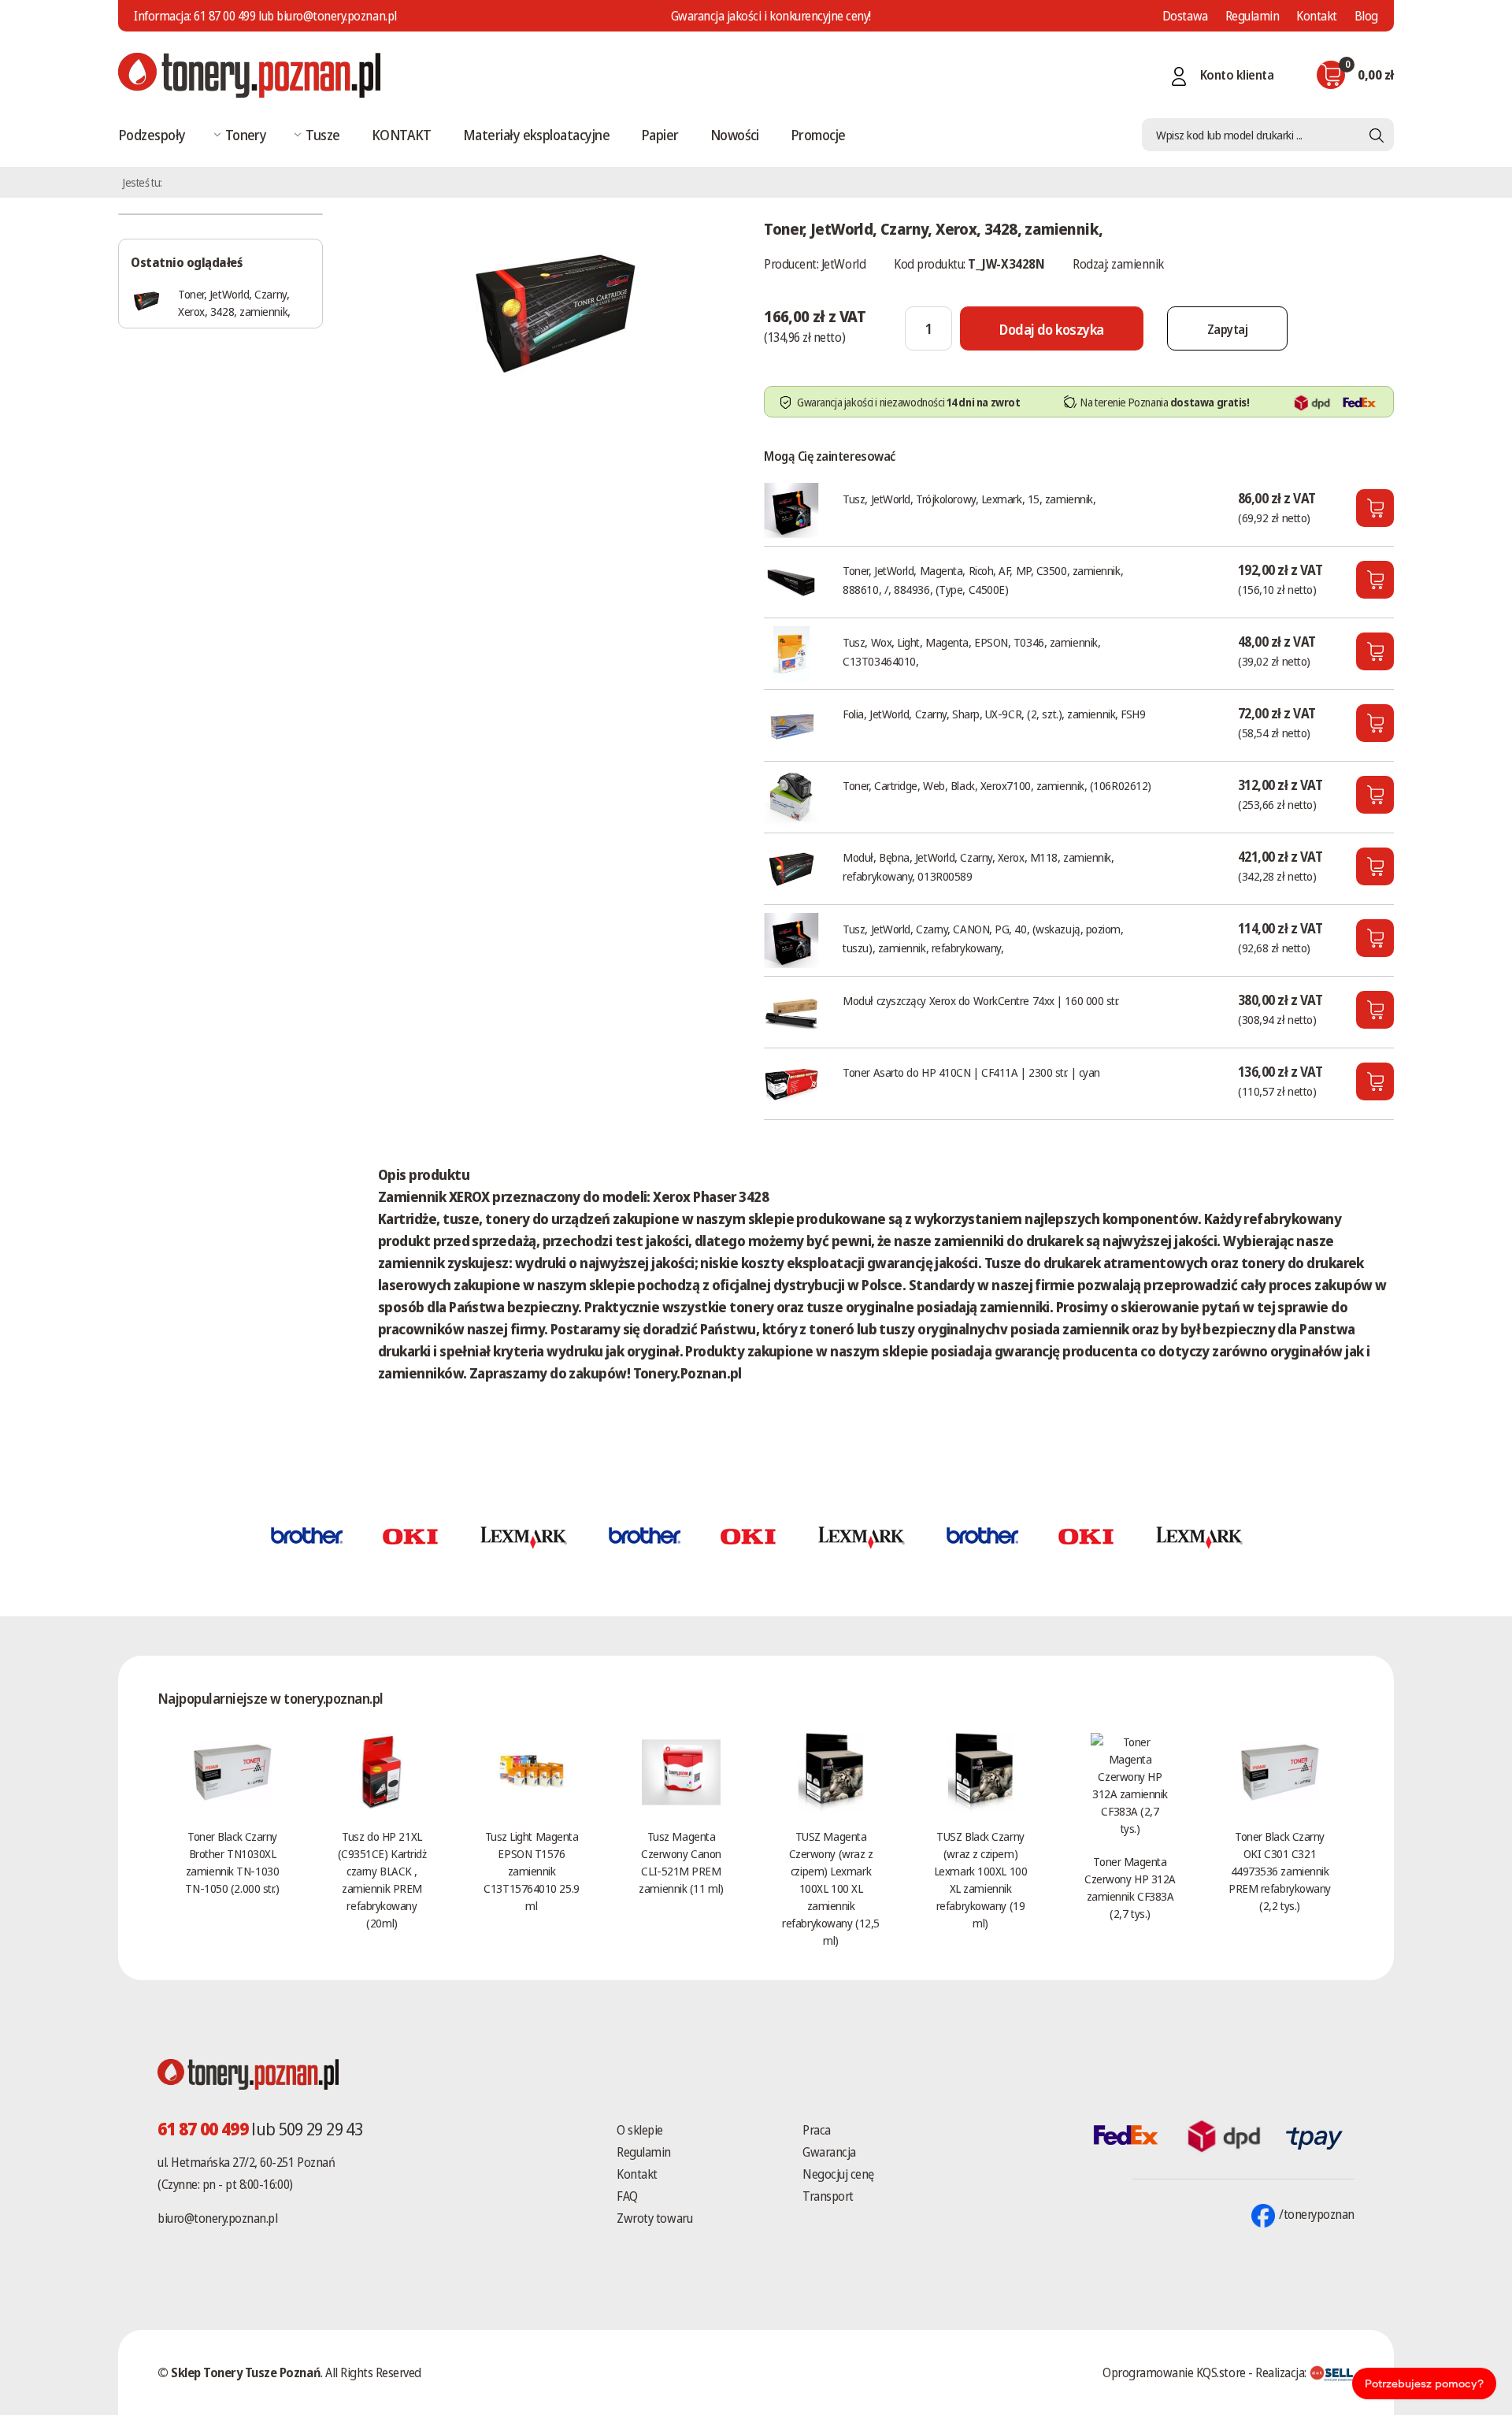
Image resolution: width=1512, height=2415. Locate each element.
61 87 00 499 (224, 16)
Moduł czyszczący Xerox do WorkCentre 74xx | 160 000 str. (981, 1000)
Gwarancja (829, 2152)
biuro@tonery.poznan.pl (217, 2218)
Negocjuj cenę (838, 2174)
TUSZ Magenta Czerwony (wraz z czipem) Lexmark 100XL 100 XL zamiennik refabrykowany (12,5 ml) (830, 1888)
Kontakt (1317, 16)
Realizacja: (1282, 2372)
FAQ (627, 2196)
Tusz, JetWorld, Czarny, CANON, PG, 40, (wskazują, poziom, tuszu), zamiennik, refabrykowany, (983, 938)
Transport (828, 2196)
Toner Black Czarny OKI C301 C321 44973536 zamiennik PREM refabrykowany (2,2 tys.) (1280, 1871)
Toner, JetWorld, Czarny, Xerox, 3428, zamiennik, (234, 302)
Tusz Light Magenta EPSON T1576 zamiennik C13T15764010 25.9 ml (531, 1871)
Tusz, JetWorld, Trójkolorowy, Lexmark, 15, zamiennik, (969, 499)
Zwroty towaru (654, 2218)
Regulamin (1253, 16)
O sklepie (640, 2130)
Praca (817, 2130)
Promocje (818, 135)
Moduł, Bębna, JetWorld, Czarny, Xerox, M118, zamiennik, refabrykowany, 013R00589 (978, 866)
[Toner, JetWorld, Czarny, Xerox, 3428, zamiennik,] (555, 310)
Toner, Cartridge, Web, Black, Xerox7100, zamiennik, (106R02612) (997, 785)
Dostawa (1185, 16)
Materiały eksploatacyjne (536, 135)
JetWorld (843, 264)
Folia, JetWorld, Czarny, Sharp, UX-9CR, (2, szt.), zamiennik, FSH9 (994, 714)
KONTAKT (402, 135)
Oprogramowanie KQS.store (1174, 2372)
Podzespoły (152, 135)
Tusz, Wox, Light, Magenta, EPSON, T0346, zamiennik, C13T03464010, (971, 651)
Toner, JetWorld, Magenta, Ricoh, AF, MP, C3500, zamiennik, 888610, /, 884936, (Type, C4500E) (983, 580)
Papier (660, 135)
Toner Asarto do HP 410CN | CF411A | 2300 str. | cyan (971, 1072)
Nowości (735, 135)
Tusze (322, 135)
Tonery (246, 135)
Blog (1366, 16)
